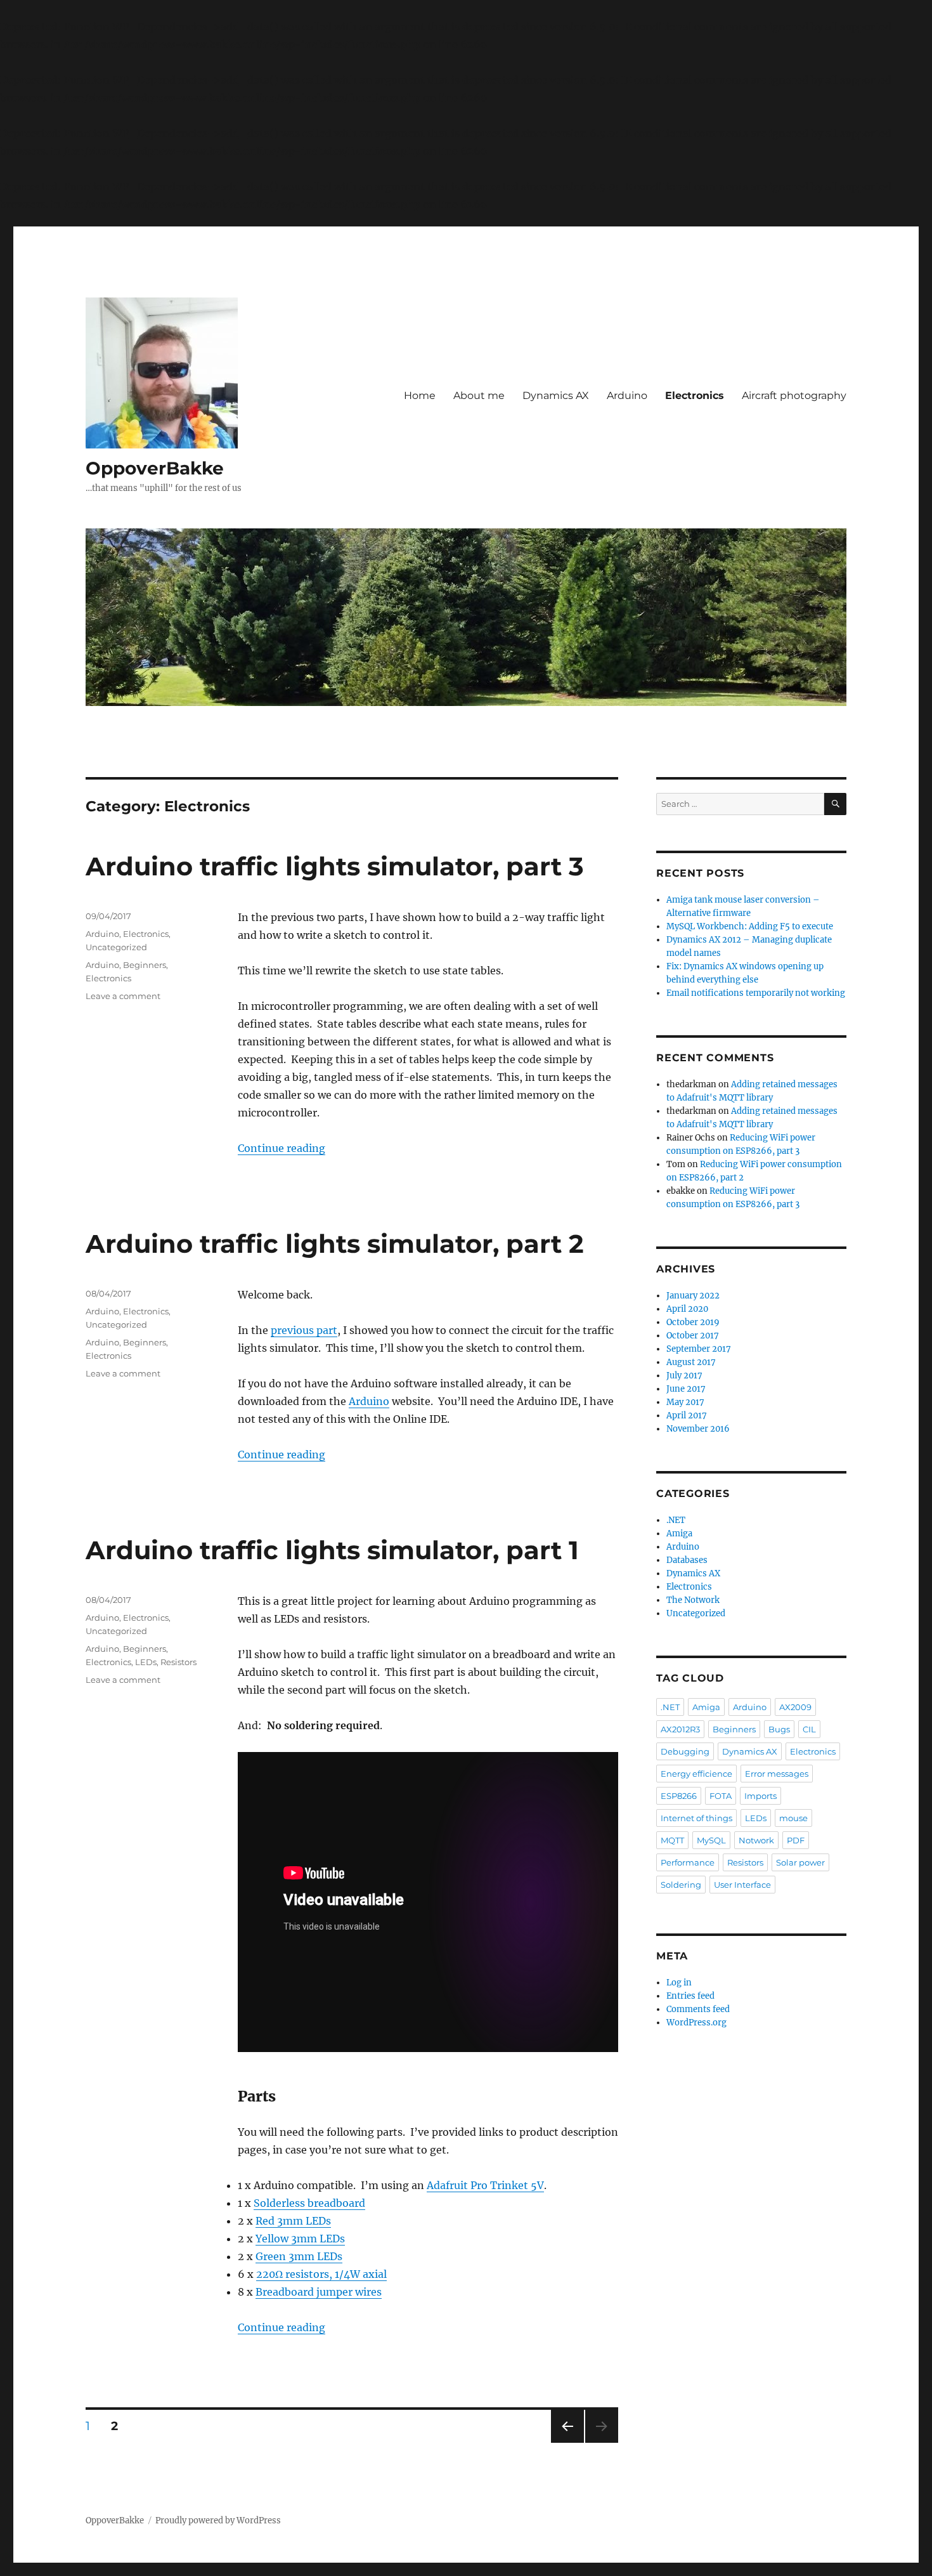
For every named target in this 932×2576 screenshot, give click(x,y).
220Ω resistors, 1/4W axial (321, 2274)
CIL (809, 1729)
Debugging (685, 1751)
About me (479, 396)
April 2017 (687, 1415)
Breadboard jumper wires (319, 2292)
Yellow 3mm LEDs (300, 2239)
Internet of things (696, 1818)
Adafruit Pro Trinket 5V (485, 2185)
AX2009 (795, 1707)
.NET (676, 1520)
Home (420, 396)
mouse (793, 1818)
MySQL (711, 1840)
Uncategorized (116, 947)
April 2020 (687, 1309)
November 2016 (698, 1429)
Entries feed (690, 1996)
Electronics (695, 396)
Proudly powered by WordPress (218, 2520)
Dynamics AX (556, 396)
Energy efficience (696, 1774)
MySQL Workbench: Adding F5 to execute (750, 926)
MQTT (672, 1840)
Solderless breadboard (309, 2203)
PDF (796, 1840)
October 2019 (693, 1322)
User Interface (742, 1885)
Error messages (777, 1774)
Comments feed (698, 2009)
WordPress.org (696, 2023)
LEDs (146, 1662)
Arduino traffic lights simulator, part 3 (335, 866)
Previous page (567, 2442)
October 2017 (693, 1336)
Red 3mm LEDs (293, 2221)
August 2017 (691, 1362)
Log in (679, 1983)
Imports (760, 1796)
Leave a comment (123, 996)
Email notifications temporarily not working (756, 993)
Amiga (679, 1533)
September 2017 (699, 1349)
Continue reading (282, 1148)
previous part (304, 1330)
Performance (688, 1862)
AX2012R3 (680, 1729)
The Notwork (693, 1600)
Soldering (681, 1885)
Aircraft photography (794, 396)
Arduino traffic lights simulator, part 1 (332, 1550)
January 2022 (693, 1296)
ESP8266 (679, 1796)
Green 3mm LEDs (299, 2256)
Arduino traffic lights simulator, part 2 (335, 1244)
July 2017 (684, 1376)
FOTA (721, 1796)
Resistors (178, 1662)
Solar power (800, 1862)
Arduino (627, 396)
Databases (687, 1560)
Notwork (756, 1840)
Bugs (779, 1729)
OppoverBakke (155, 468)
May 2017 (685, 1402)
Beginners (145, 965)
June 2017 (686, 1389)
